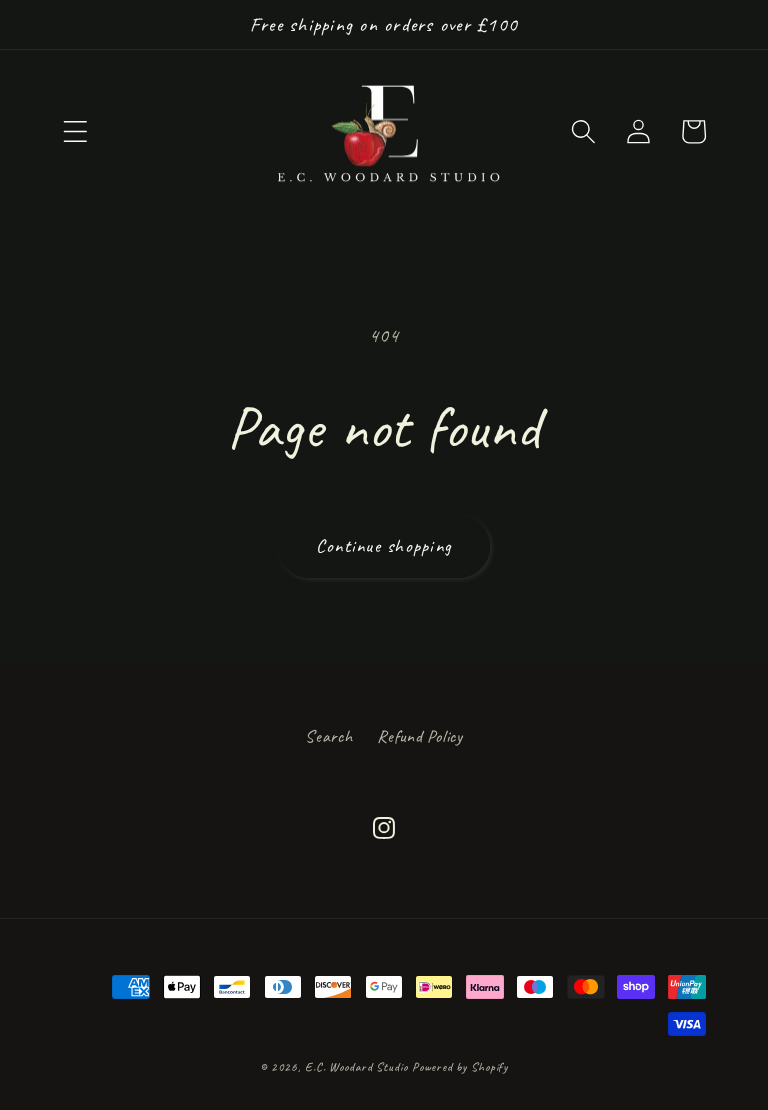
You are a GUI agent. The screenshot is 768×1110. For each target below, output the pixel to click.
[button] (75, 131)
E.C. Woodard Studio (356, 1067)
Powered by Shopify (460, 1067)
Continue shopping (384, 546)
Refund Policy (420, 736)
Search (329, 736)
